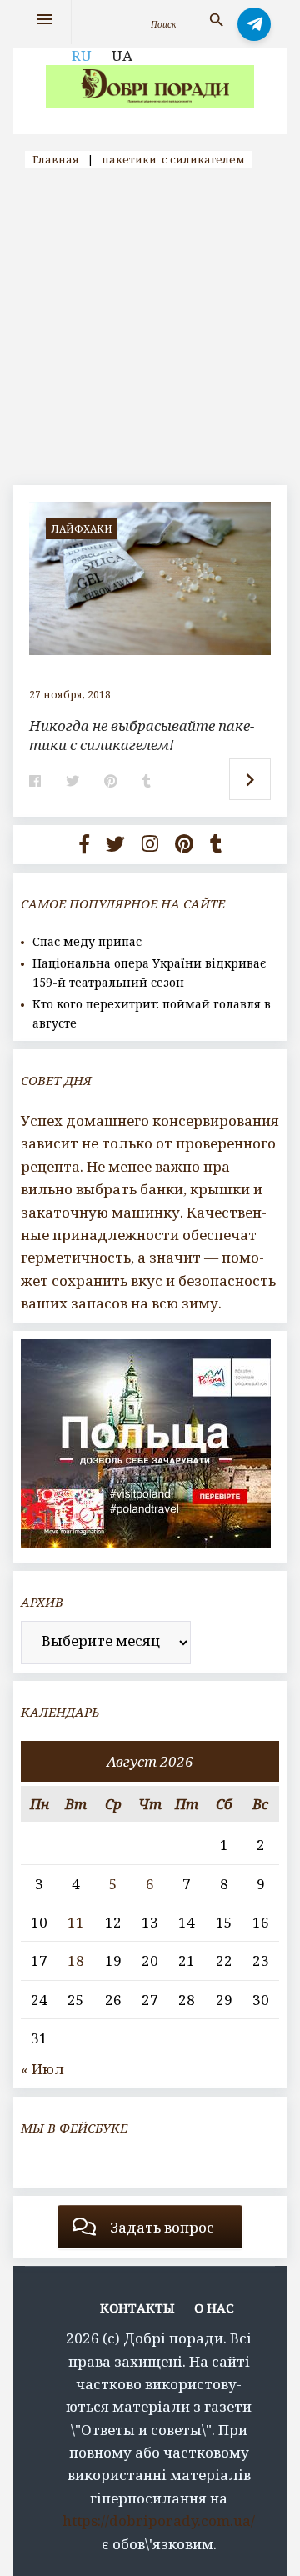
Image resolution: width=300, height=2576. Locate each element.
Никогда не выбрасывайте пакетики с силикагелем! (142, 735)
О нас (214, 2308)
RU (82, 55)
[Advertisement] (150, 327)
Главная (56, 159)
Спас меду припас (87, 941)
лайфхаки (82, 529)
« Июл (42, 2069)
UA (122, 55)
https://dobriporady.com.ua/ (159, 2521)
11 (76, 1922)
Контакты (137, 2308)
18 (76, 1961)
